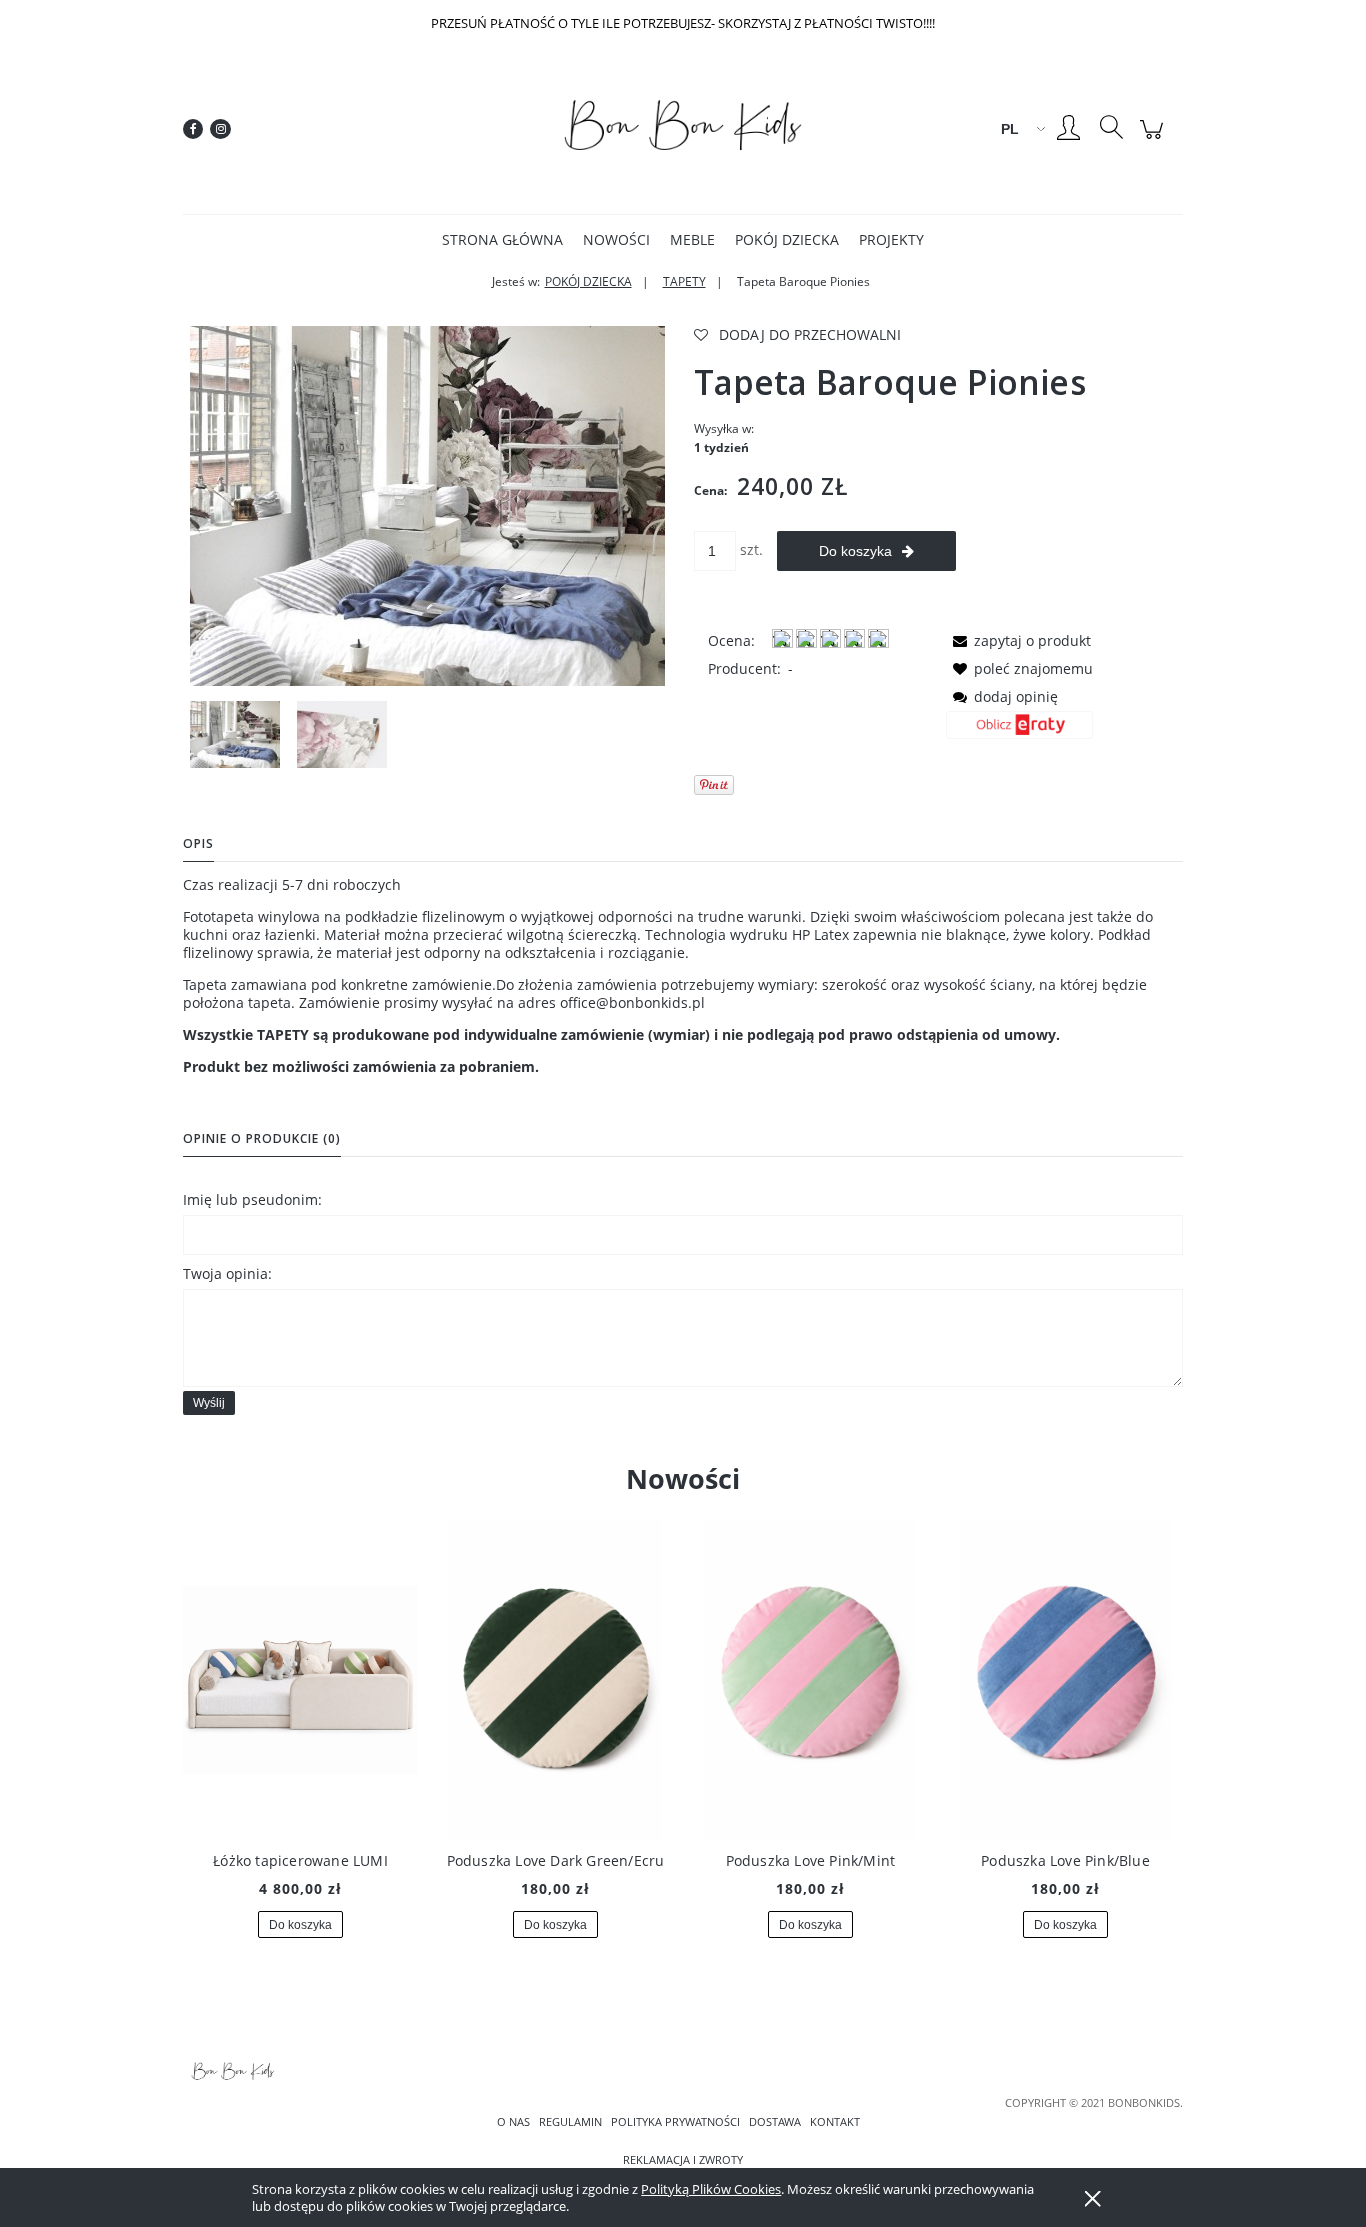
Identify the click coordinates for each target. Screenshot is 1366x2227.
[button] (1018, 640)
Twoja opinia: (227, 1273)
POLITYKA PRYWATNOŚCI (675, 2122)
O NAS (513, 2122)
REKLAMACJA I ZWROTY (683, 2160)
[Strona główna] (683, 129)
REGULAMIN (570, 2122)
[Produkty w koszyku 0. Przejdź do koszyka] (1154, 139)
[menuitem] (502, 239)
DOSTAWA (775, 2122)
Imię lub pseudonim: (252, 1199)
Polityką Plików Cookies (711, 2189)
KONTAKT (835, 2122)
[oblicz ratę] (1019, 732)
